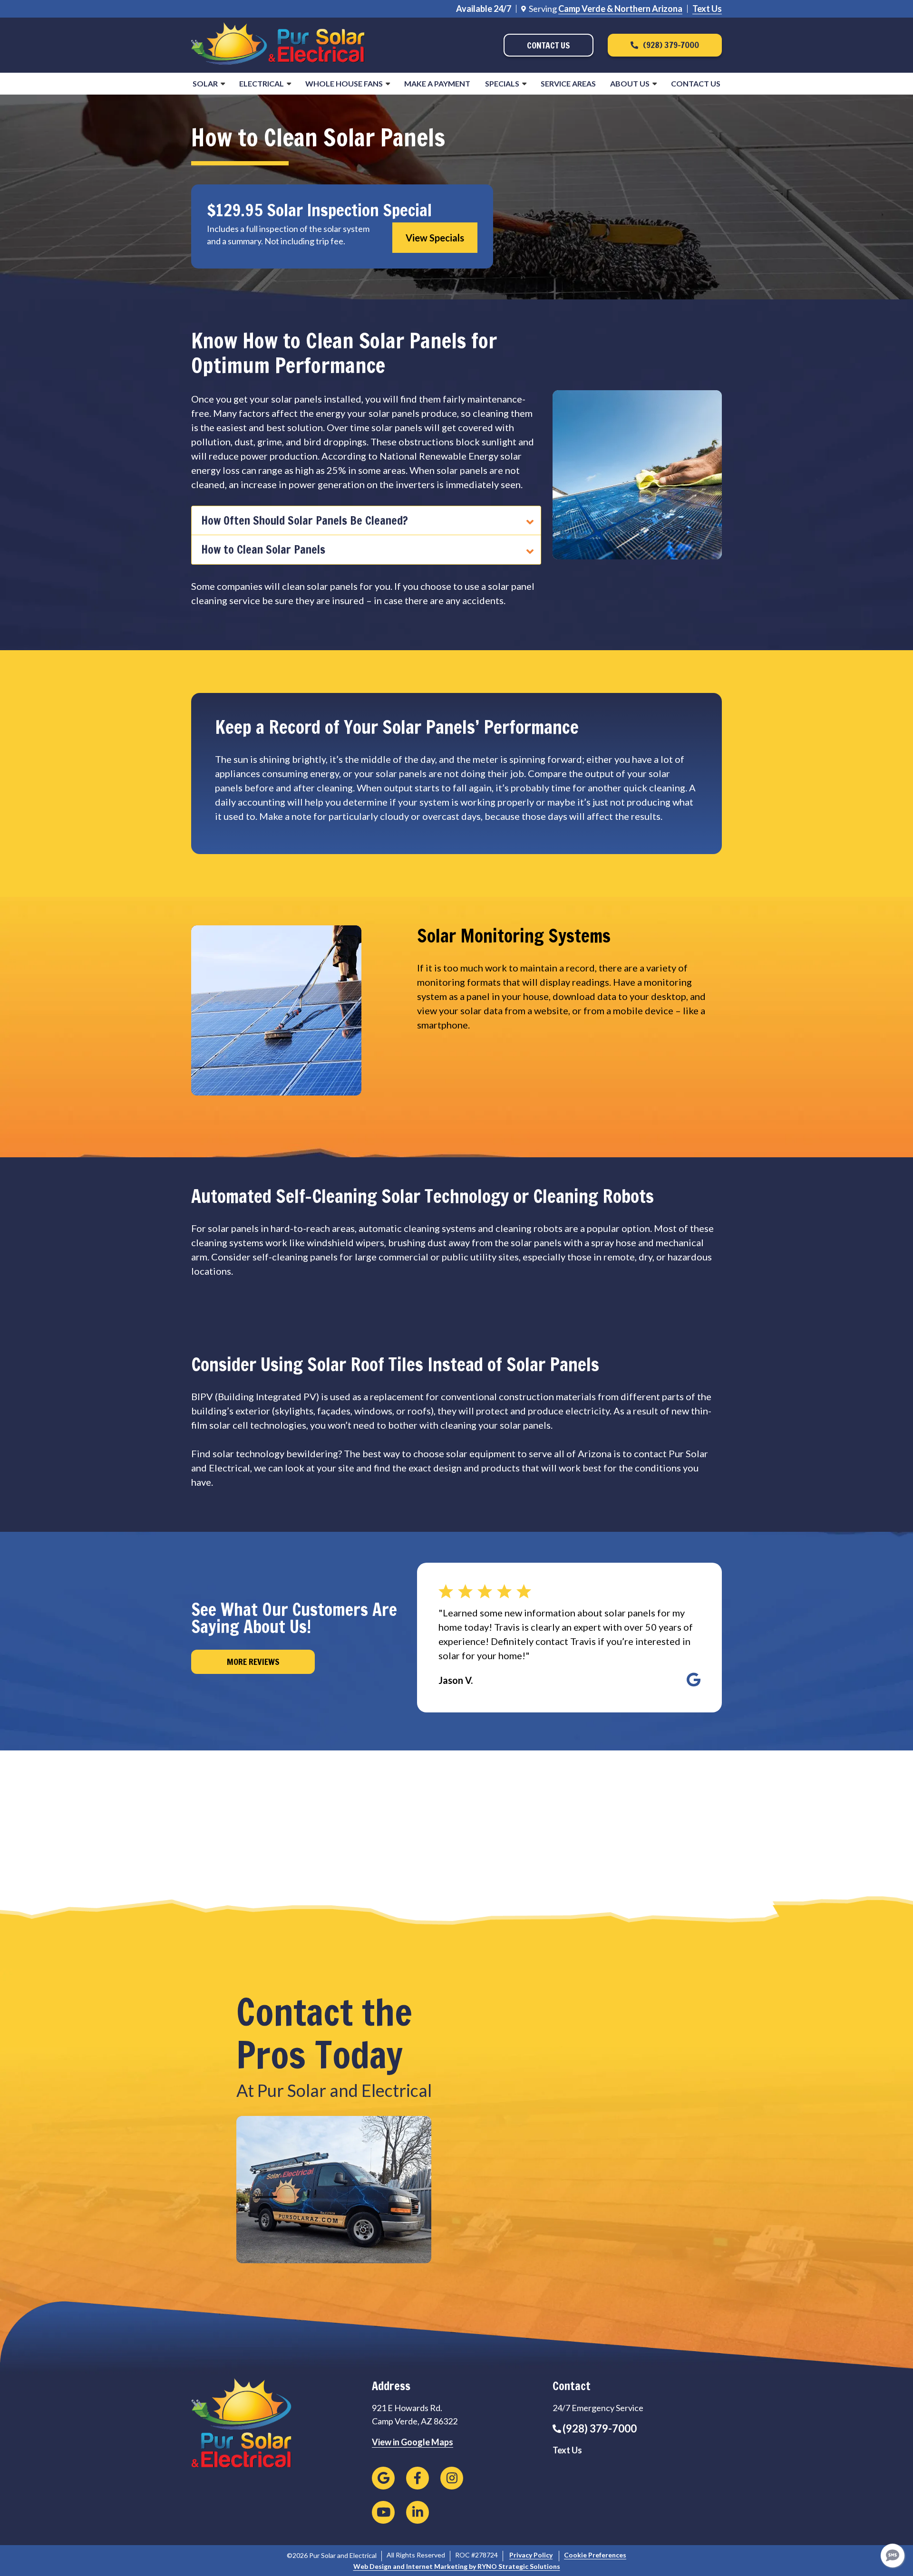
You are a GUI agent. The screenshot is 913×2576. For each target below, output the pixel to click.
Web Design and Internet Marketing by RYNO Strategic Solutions (457, 2566)
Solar (205, 83)
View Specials (435, 238)
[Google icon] (383, 2478)
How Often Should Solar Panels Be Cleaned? (305, 520)
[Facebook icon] (418, 2478)
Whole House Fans (344, 83)
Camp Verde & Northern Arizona (620, 9)
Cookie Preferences (595, 2555)
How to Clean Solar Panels (263, 549)
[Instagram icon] (452, 2478)
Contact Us (696, 83)
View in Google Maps (413, 2442)
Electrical (262, 83)
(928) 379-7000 (600, 2428)
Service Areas (568, 83)
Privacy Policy (531, 2555)
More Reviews (253, 1662)
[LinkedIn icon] (418, 2512)
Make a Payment (437, 83)
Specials (502, 83)
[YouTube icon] (383, 2512)
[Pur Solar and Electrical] (278, 44)
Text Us (707, 9)
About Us (630, 83)
